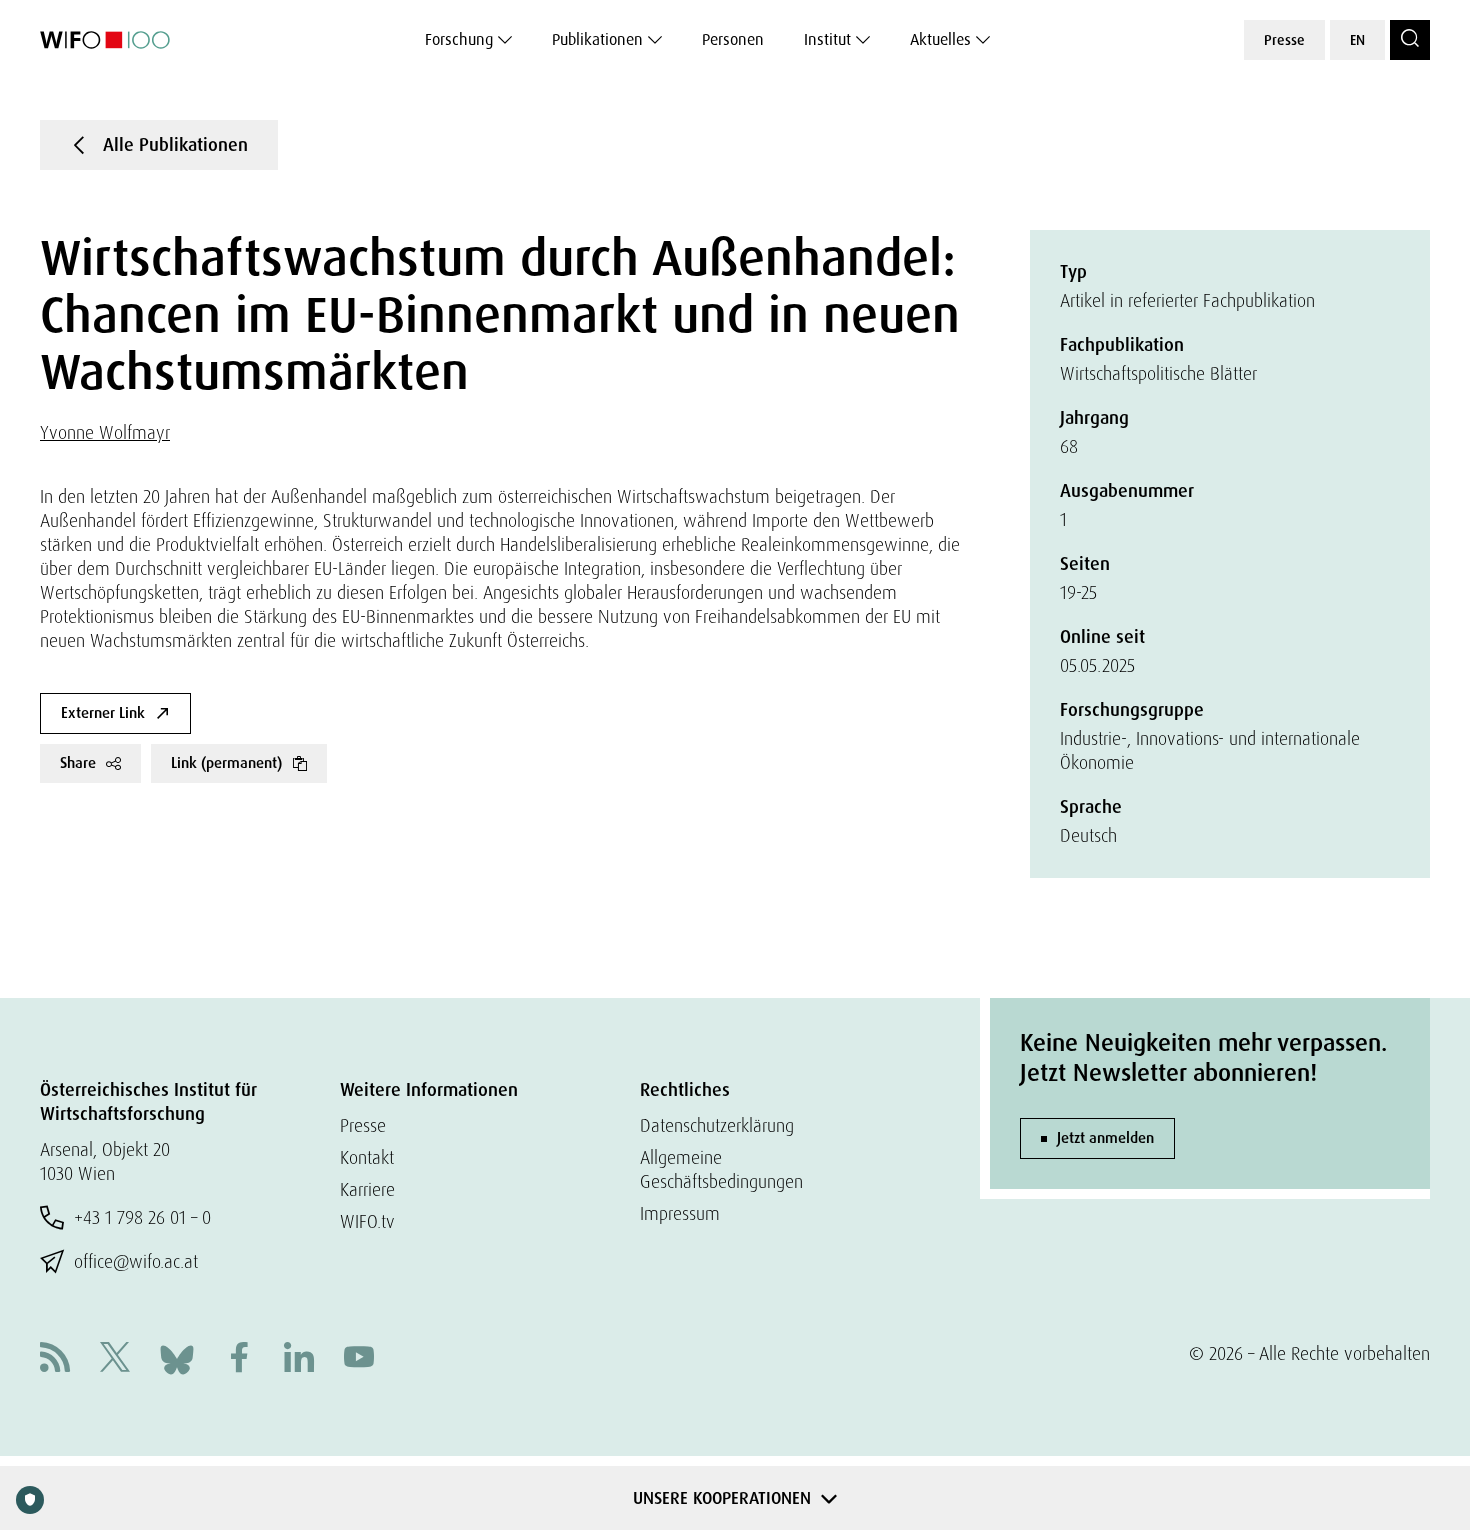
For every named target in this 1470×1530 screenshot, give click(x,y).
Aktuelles (940, 39)
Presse (1284, 40)
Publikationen (597, 39)
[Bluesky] (177, 1357)
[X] (115, 1359)
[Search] (1410, 40)
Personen (733, 39)
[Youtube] (359, 1359)
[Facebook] (239, 1359)
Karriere (367, 1189)
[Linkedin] (299, 1359)
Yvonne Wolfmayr (105, 432)
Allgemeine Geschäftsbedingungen (721, 1169)
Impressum (680, 1213)
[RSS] (55, 1359)
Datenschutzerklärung (717, 1125)
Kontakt (367, 1157)
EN (1357, 40)
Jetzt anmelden (1105, 1138)
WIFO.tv (367, 1221)
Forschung (459, 39)
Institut (827, 39)
